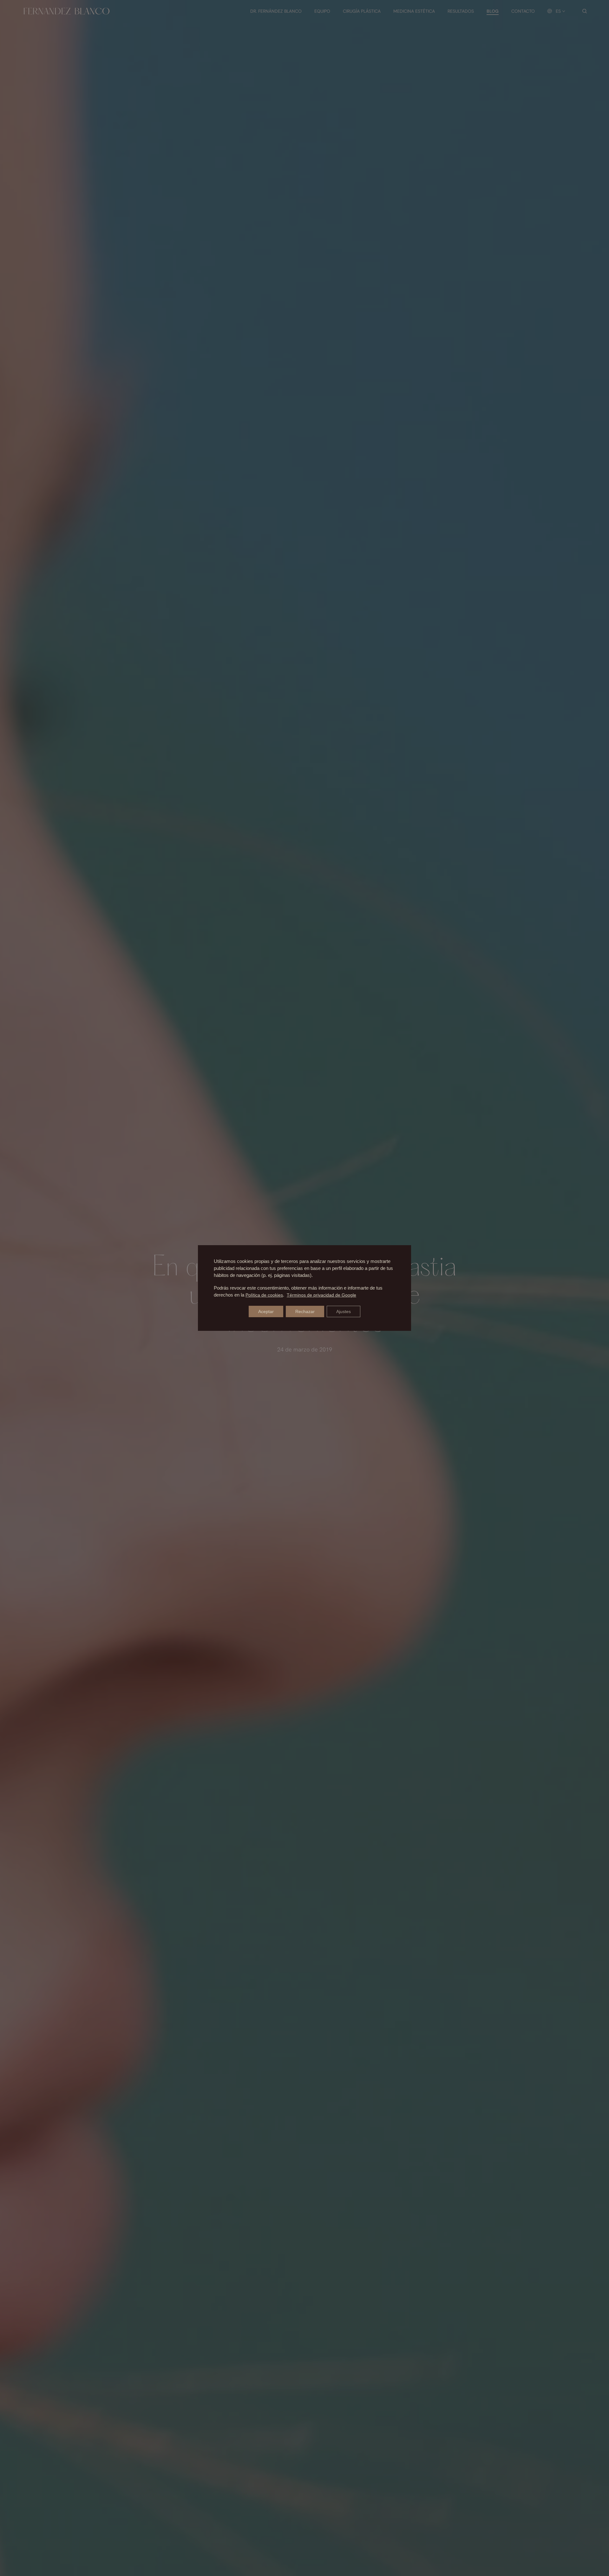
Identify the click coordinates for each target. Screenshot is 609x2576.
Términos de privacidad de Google (321, 1295)
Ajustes (344, 1311)
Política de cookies (264, 1295)
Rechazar (305, 1311)
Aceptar (266, 1311)
